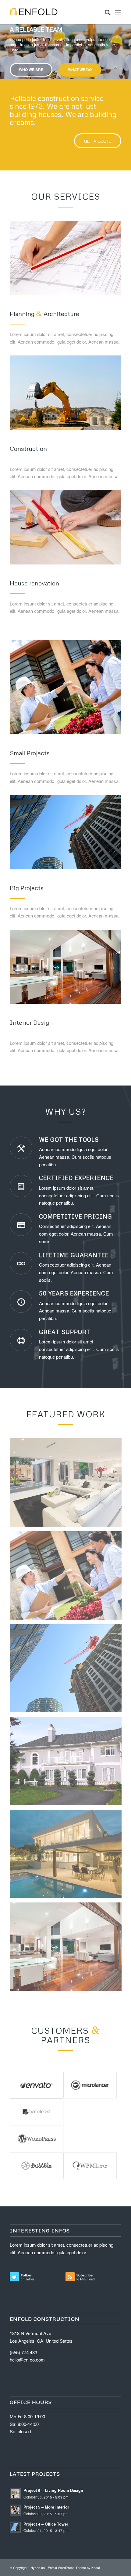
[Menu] (118, 12)
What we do (80, 70)
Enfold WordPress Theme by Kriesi (74, 2567)
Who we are (31, 70)
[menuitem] (105, 12)
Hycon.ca (38, 2567)
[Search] (105, 12)
